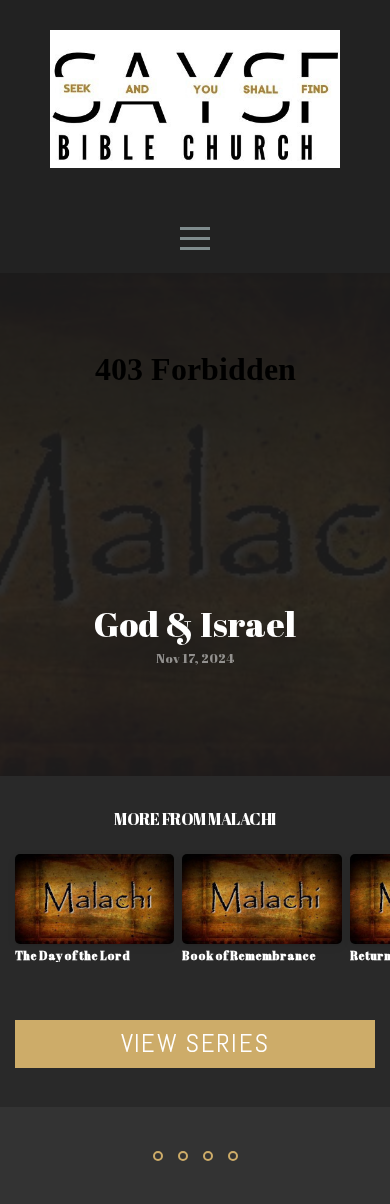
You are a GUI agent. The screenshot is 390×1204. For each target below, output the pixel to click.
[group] (94, 915)
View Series (195, 1043)
